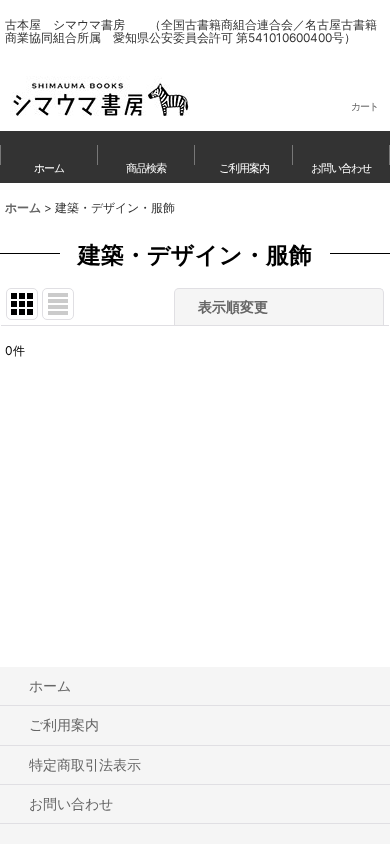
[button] (147, 157)
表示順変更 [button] (235, 306)
